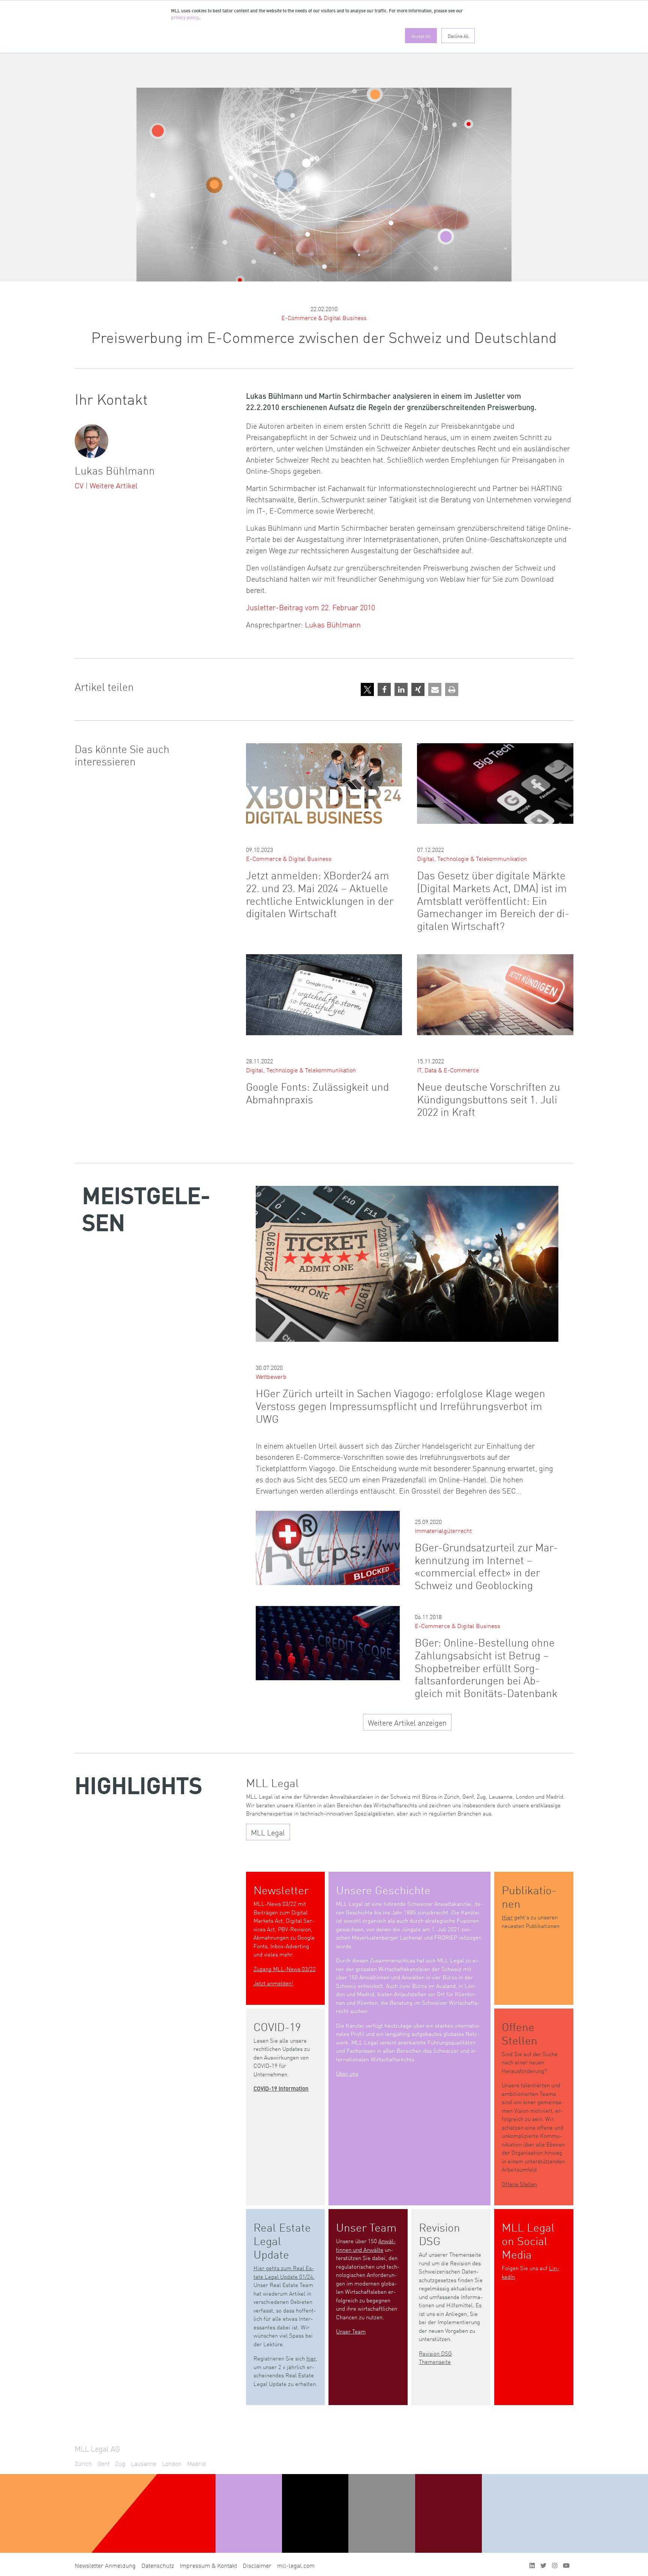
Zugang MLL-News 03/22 (285, 1969)
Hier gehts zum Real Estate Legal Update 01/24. (284, 2272)
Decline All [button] (458, 36)
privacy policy (185, 18)
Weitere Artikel (114, 485)
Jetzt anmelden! (273, 1983)
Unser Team (351, 2331)
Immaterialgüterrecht (443, 1530)
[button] (367, 689)
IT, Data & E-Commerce (448, 1070)
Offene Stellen (519, 2184)
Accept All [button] (421, 36)
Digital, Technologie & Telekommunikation (472, 858)
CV (79, 485)
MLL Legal (268, 1832)
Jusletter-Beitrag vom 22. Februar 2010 (310, 607)
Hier (507, 1917)
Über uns (347, 2073)
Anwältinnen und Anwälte (366, 2245)
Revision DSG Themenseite (435, 2357)
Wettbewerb (271, 1376)
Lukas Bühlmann (333, 624)
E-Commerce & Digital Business (324, 317)
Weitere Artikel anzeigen (407, 1722)
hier (311, 2358)
